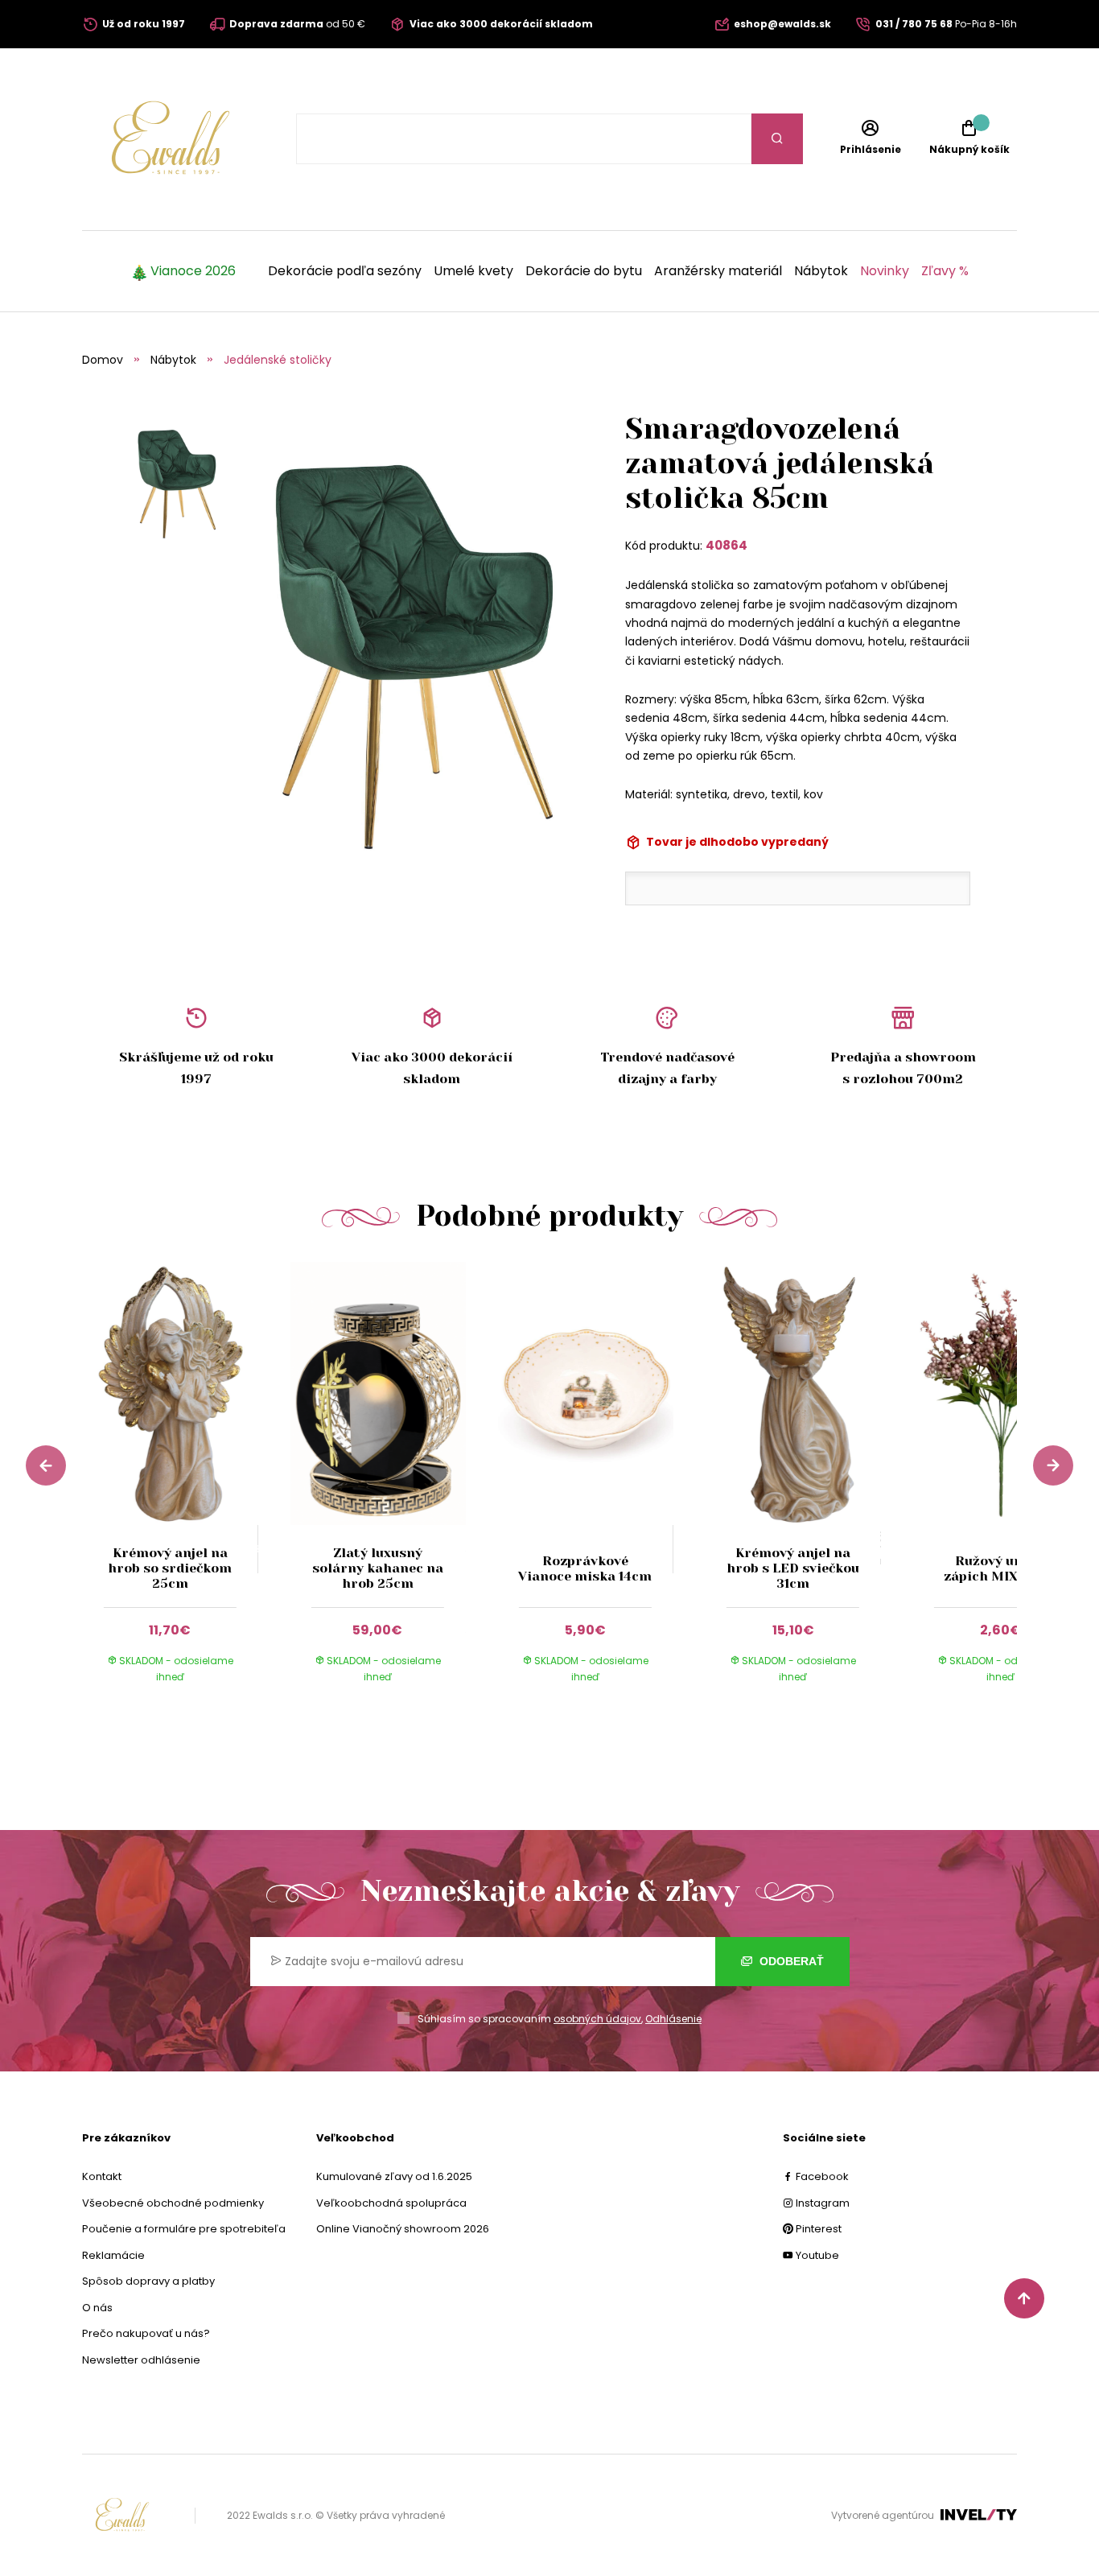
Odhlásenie (673, 2019)
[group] (186, 1488)
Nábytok (821, 271)
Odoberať (790, 1961)
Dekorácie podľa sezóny (345, 271)
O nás (97, 2308)
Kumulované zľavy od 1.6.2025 (394, 2176)
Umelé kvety (473, 271)
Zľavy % (945, 271)
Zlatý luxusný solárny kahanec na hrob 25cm (378, 1568)
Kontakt (102, 2176)
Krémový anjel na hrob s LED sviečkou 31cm (793, 1568)
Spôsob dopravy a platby (148, 2281)
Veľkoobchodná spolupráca (391, 2203)
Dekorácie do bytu (584, 271)
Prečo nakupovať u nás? (146, 2333)
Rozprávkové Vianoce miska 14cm (585, 1568)
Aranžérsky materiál (718, 271)
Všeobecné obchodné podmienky (173, 2203)
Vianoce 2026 (193, 271)
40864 (726, 545)
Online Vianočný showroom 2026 (403, 2229)
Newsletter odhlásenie (141, 2360)
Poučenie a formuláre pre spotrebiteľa (184, 2229)
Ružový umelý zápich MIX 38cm (1000, 1568)
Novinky (885, 271)
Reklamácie (113, 2255)
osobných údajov (597, 2019)
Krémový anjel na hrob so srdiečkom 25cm (170, 1568)
